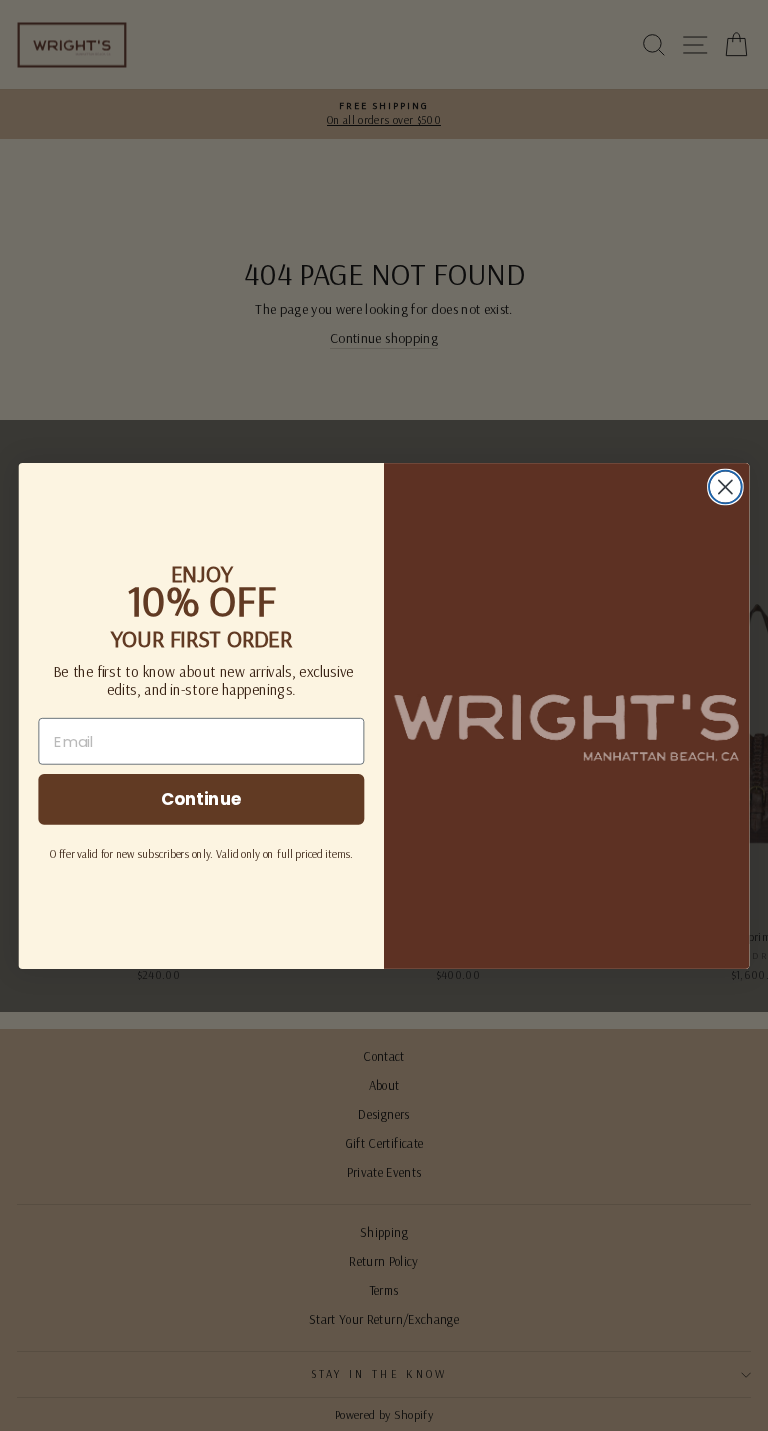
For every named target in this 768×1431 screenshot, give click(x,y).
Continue (201, 798)
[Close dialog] (725, 486)
